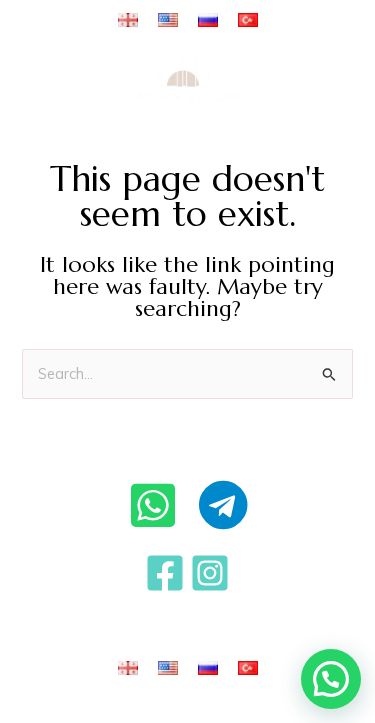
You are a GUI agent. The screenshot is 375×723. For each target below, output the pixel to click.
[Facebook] (165, 573)
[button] (331, 679)
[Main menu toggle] (328, 78)
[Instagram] (210, 573)
